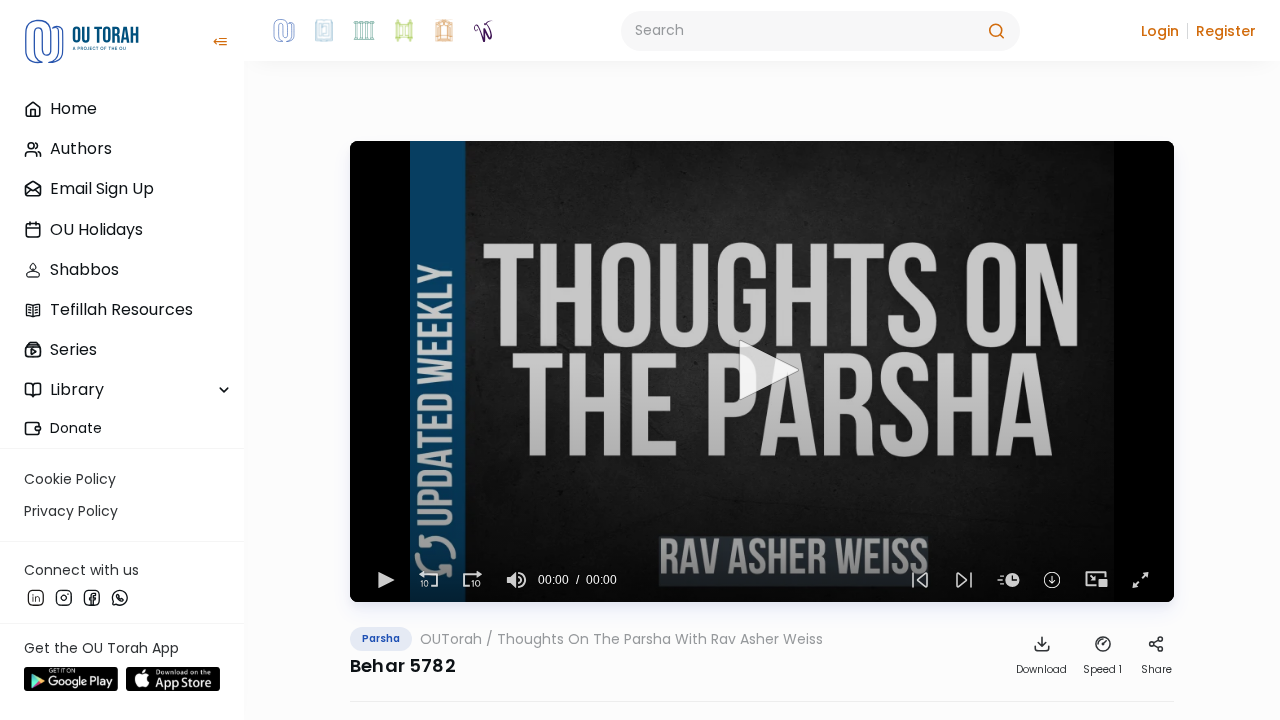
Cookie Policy (70, 479)
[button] (1160, 31)
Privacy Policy (71, 511)
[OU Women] (484, 31)
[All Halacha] (364, 31)
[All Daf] (444, 31)
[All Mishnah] (324, 31)
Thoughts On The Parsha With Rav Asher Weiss (660, 639)
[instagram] (64, 597)
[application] (762, 371)
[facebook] (92, 597)
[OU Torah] (284, 31)
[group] (516, 580)
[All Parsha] (404, 31)
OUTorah (451, 639)
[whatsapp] (120, 597)
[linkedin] (36, 597)
